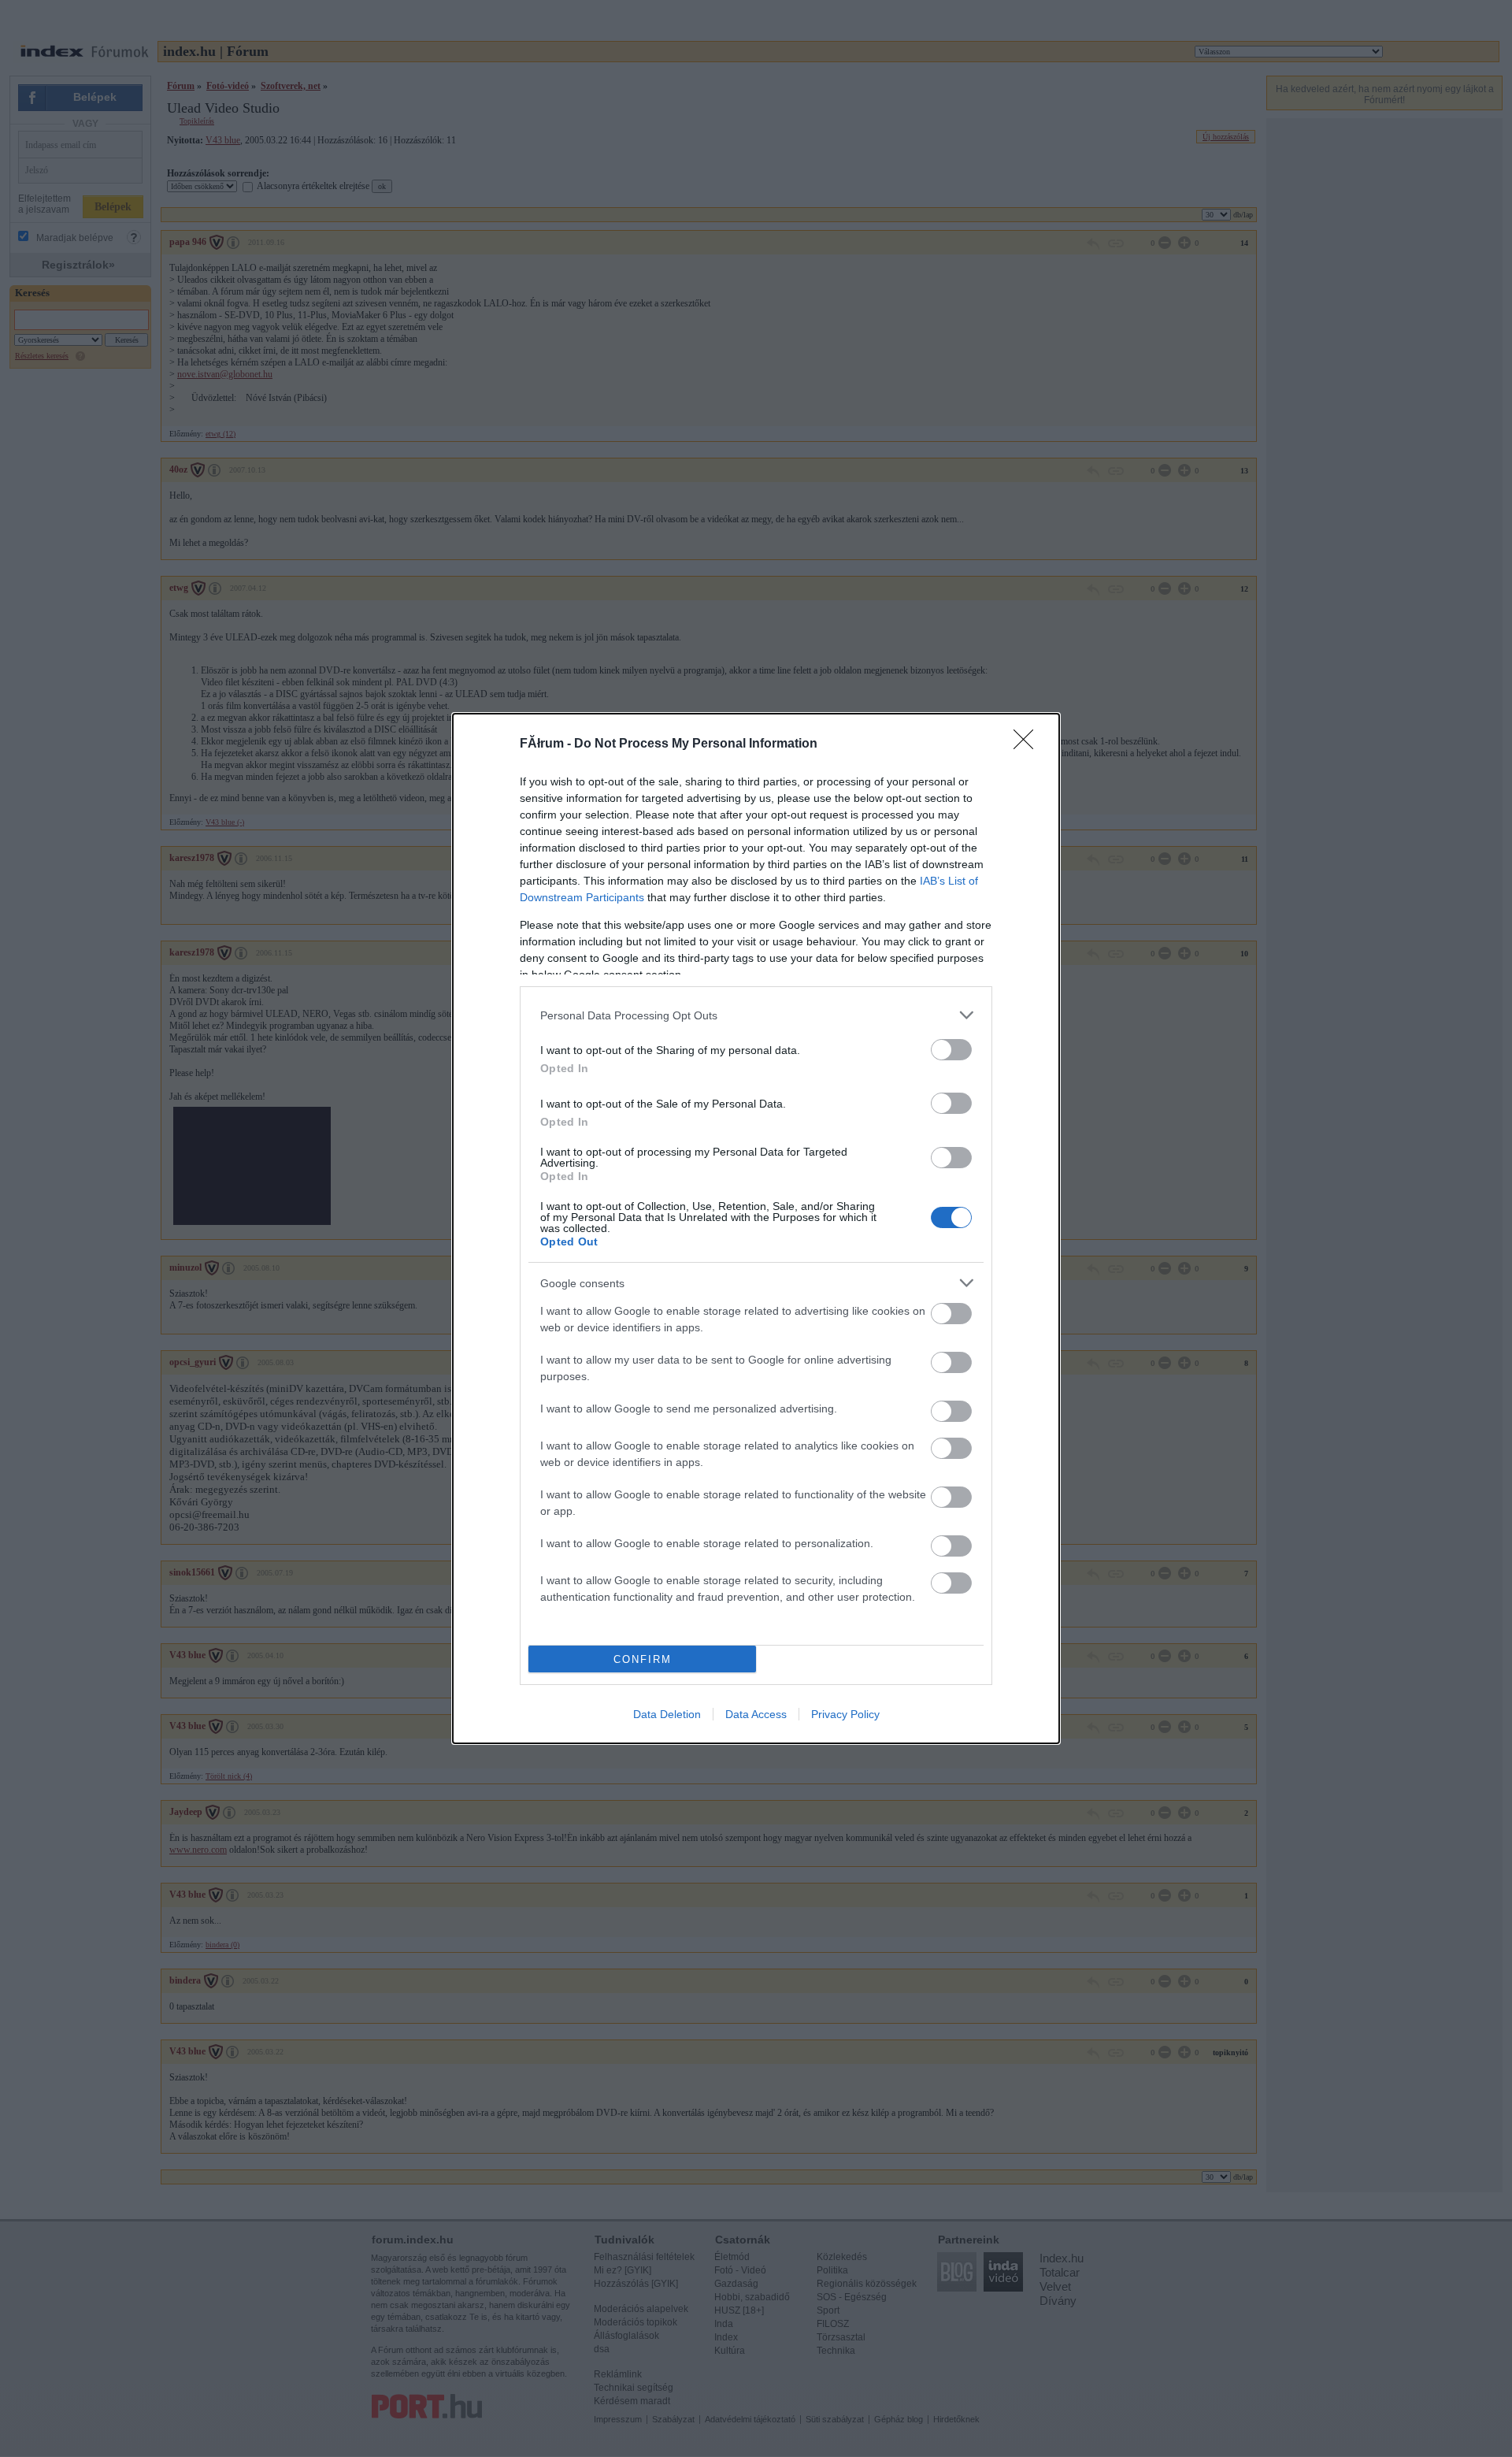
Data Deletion (667, 1714)
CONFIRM (643, 1659)
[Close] (1028, 744)
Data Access (756, 1714)
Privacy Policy (845, 1714)
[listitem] (756, 1015)
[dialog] (756, 1228)
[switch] (951, 1050)
